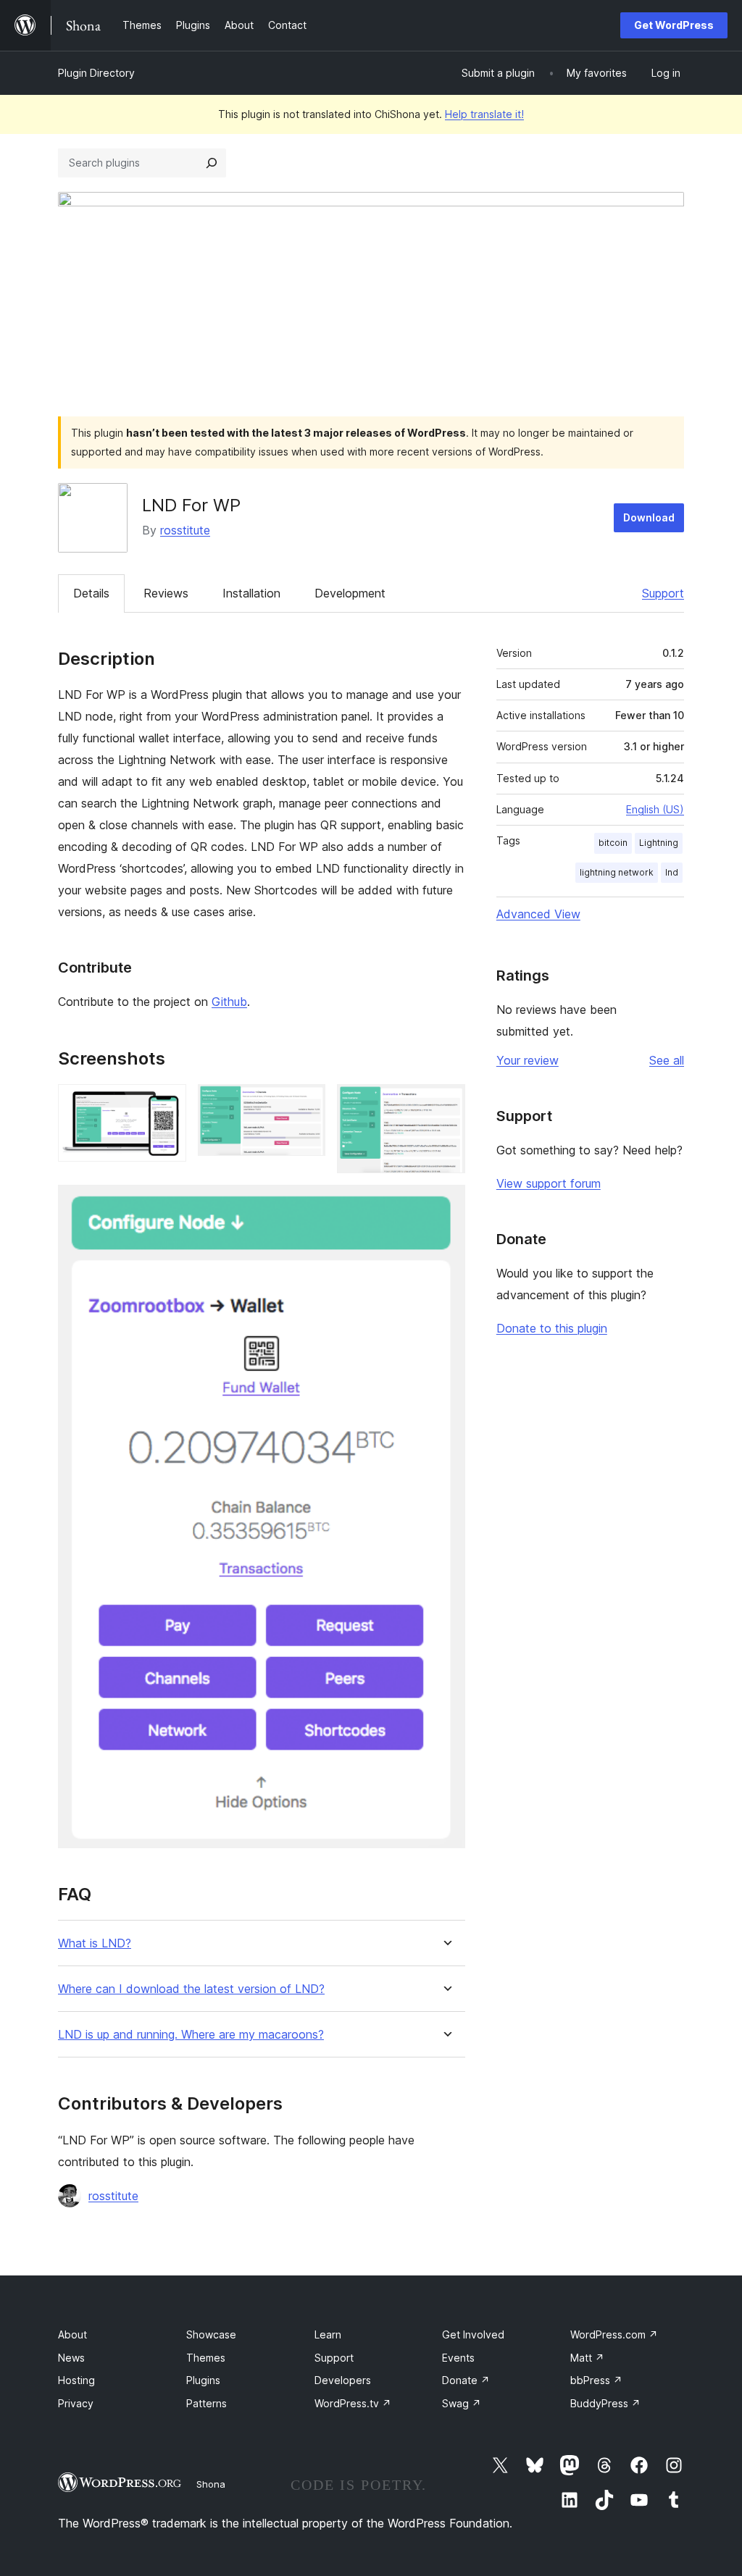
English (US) (655, 809)
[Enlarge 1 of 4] (167, 1104)
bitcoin (613, 843)
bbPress (596, 2380)
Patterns (207, 2403)
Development (350, 593)
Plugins (203, 2380)
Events (458, 2358)
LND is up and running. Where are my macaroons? (191, 2035)
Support (663, 593)
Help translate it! (484, 114)
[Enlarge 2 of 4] (306, 1104)
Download (649, 517)
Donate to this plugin (552, 1328)
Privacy (76, 2403)
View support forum (549, 1183)
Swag (462, 2403)
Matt (587, 2358)
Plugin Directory (96, 73)
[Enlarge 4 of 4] (446, 1204)
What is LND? (95, 1943)
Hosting (76, 2380)
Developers (343, 2380)
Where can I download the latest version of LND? (191, 1989)
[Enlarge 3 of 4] (446, 1104)
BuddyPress (605, 2403)
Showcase (211, 2334)
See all (667, 1060)
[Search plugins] (212, 163)
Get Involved (473, 2334)
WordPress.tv (353, 2403)
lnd (672, 872)
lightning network (617, 872)
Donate (466, 2380)
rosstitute (185, 530)
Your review (528, 1060)
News (71, 2358)
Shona (211, 2484)
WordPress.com (614, 2334)
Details (91, 593)
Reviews (166, 593)
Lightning (659, 843)
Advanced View (538, 914)
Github (229, 1002)
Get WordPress (674, 25)
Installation (251, 593)
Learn (328, 2334)
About (72, 2334)
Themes (206, 2358)
